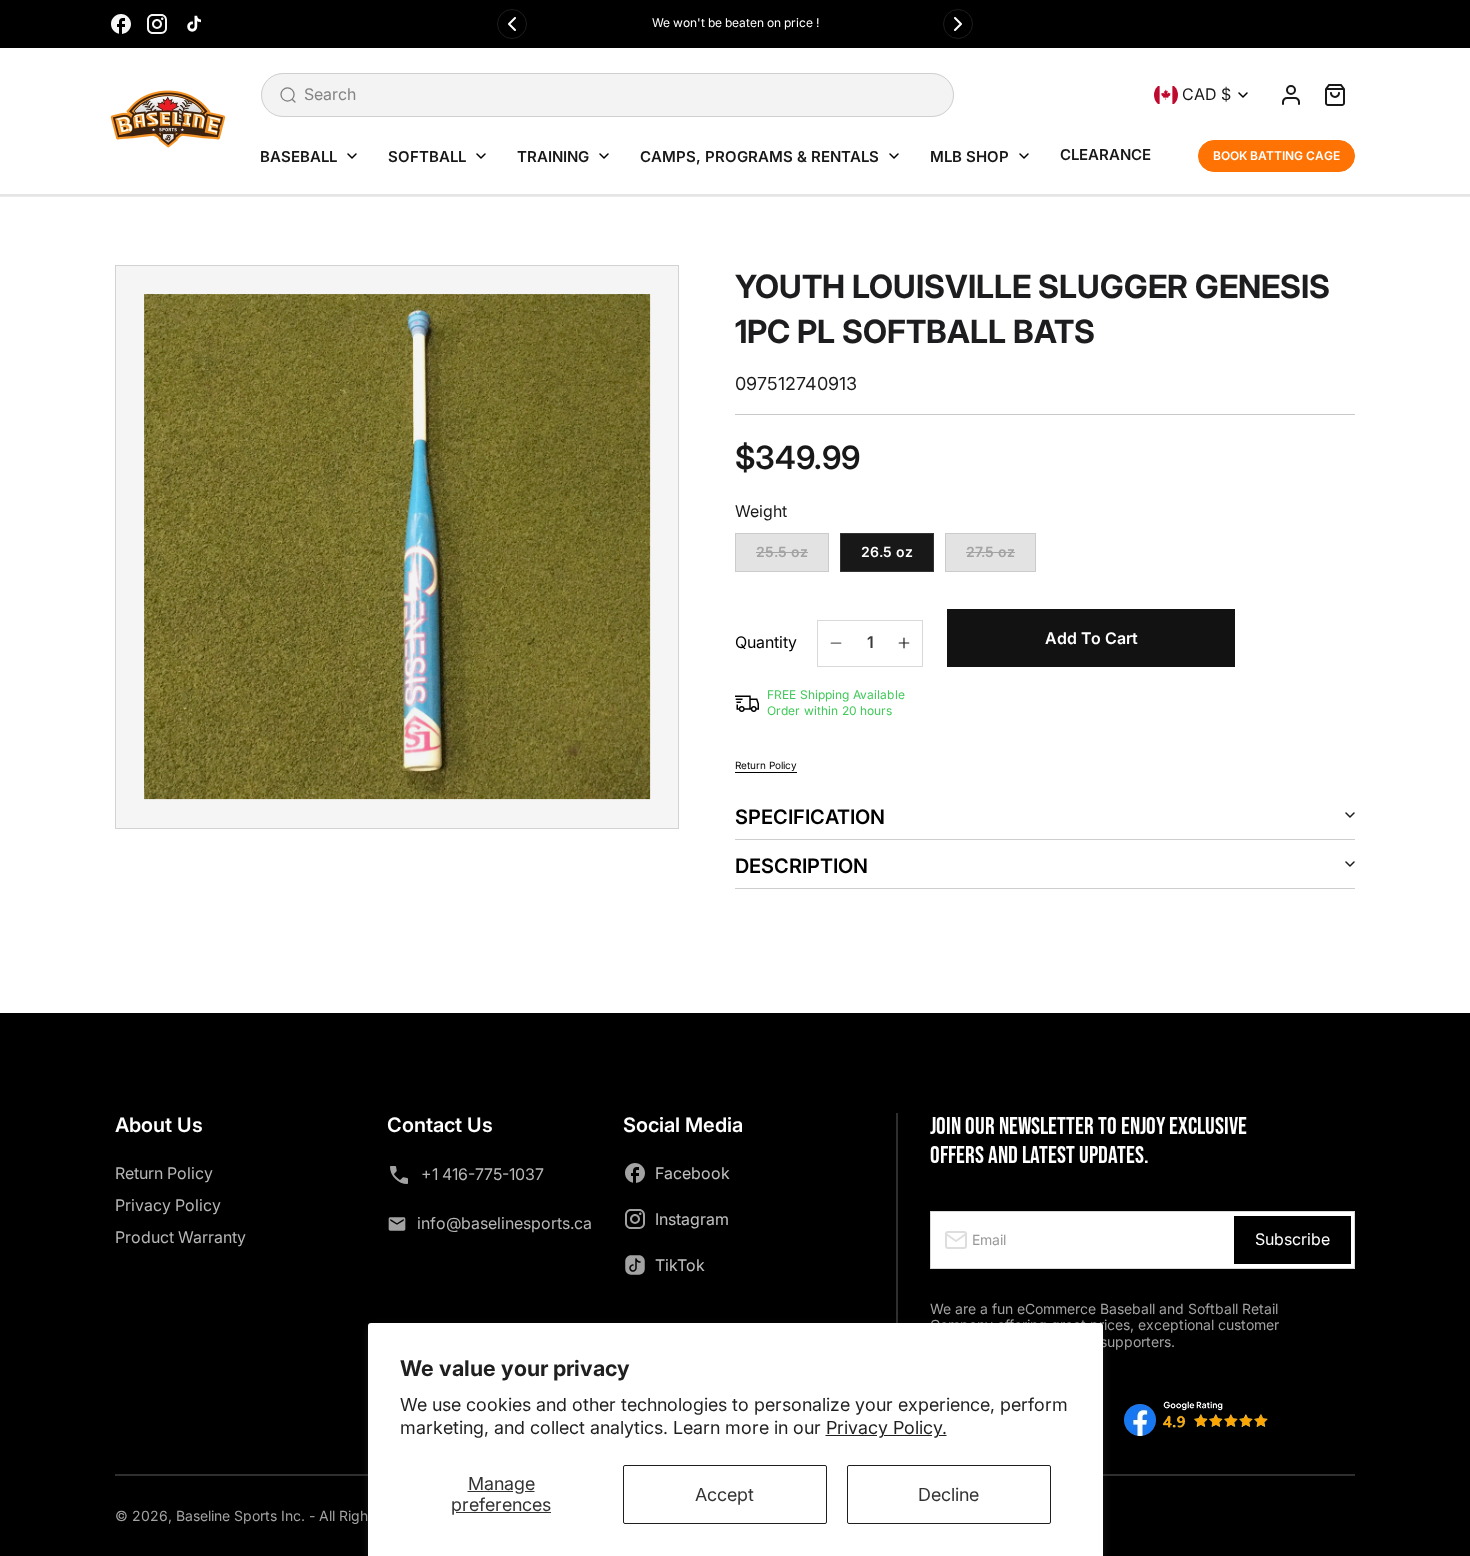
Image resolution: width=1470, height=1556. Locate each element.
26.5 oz (887, 551)
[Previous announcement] (512, 24)
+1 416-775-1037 (482, 1174)
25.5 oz (792, 557)
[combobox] (607, 95)
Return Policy (766, 765)
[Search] (288, 95)
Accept (724, 1494)
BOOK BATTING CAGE (1276, 155)
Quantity (766, 642)
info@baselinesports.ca (504, 1223)
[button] (1335, 95)
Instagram (692, 1219)
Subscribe (1292, 1239)
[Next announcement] (958, 24)
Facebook (692, 1173)
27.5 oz (1001, 557)
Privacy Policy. (886, 1427)
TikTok (680, 1265)
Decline (948, 1494)
